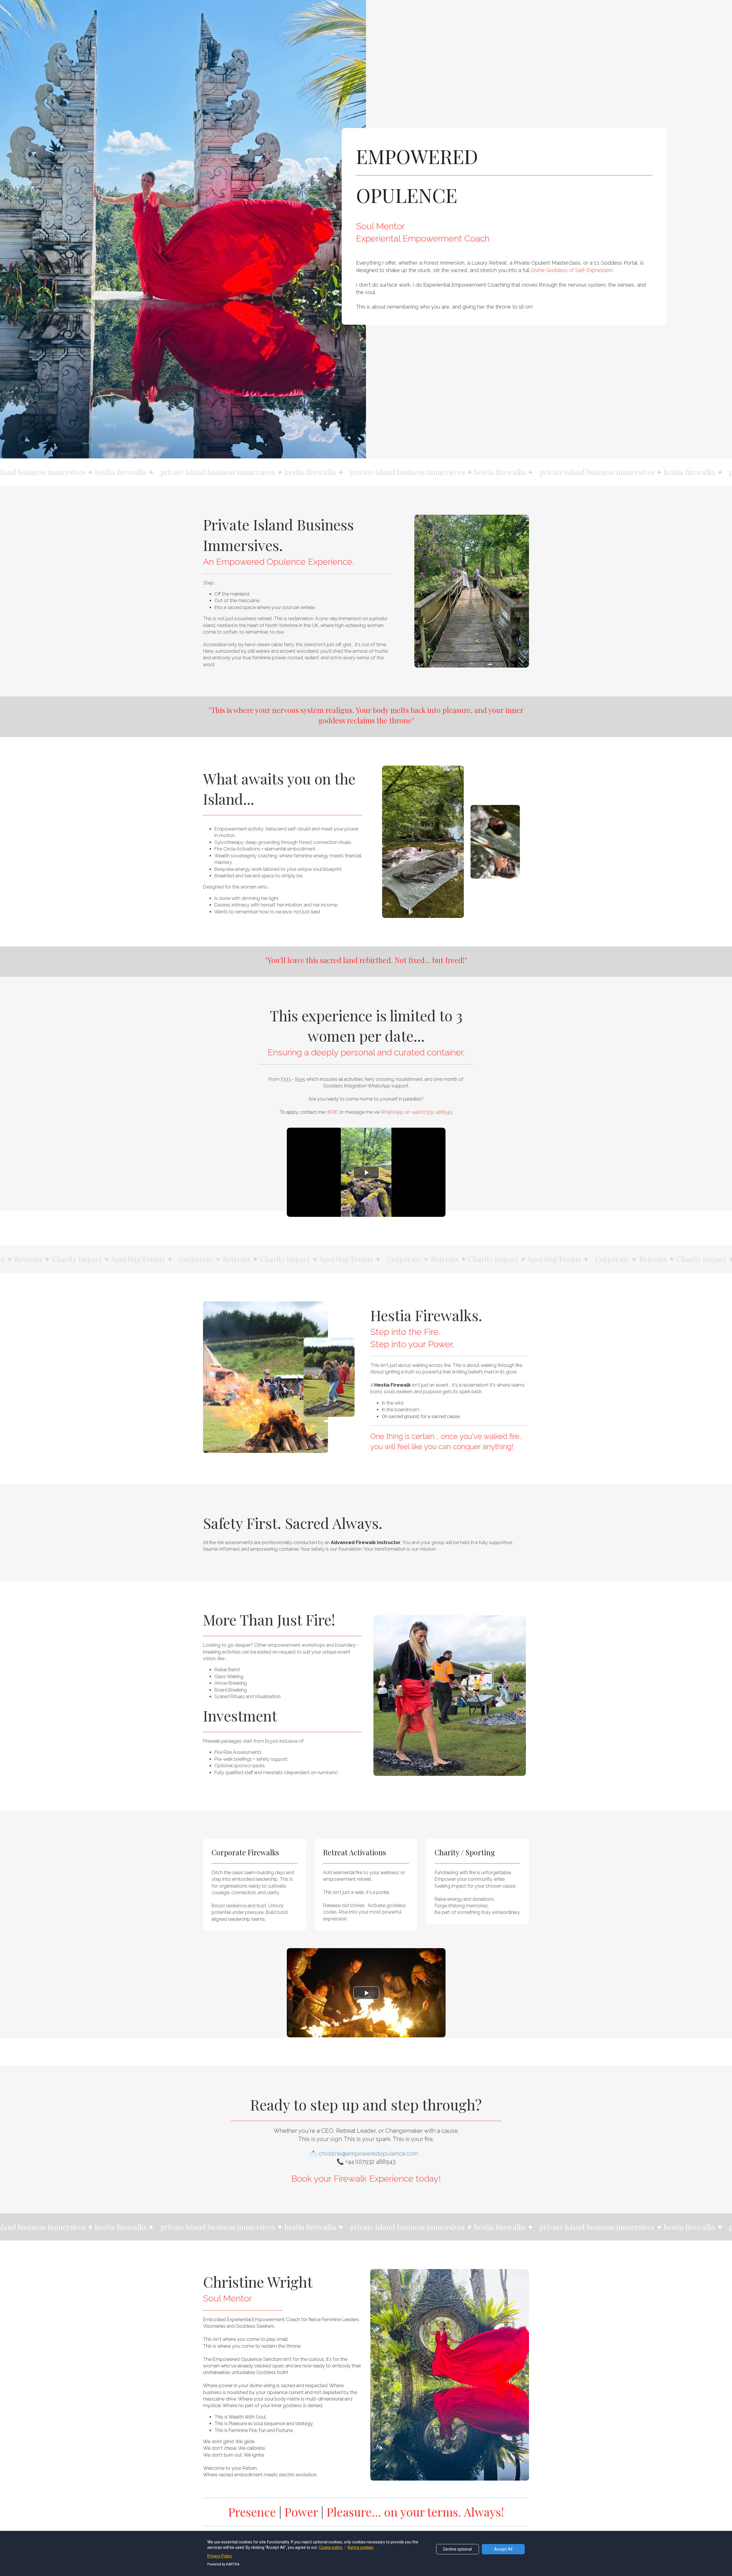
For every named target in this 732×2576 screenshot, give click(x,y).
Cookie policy (331, 2547)
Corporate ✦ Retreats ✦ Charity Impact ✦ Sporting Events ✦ (224, 1259)
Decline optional (457, 2549)
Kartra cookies (361, 2547)
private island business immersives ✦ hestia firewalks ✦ (196, 472)
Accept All (503, 2549)
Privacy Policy (220, 2556)
